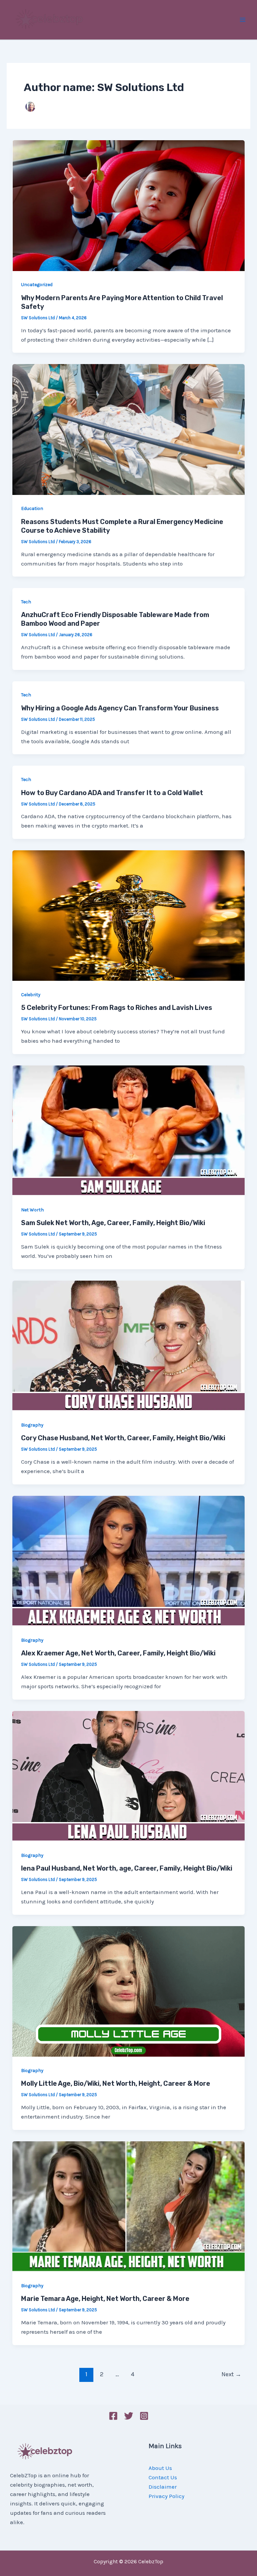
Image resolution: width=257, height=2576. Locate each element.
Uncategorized (37, 285)
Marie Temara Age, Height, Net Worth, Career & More (105, 2299)
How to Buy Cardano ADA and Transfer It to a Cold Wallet (112, 793)
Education (32, 508)
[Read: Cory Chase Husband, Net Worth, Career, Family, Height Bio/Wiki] (128, 1345)
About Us (160, 2468)
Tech (26, 602)
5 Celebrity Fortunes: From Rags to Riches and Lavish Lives (117, 1008)
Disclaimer (163, 2487)
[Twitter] (129, 2416)
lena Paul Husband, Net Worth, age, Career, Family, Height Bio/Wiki (127, 1868)
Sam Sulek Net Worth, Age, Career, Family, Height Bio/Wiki (113, 1223)
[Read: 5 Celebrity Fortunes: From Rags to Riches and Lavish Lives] (128, 915)
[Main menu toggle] (243, 20)
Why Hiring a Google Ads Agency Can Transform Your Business (120, 708)
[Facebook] (113, 2416)
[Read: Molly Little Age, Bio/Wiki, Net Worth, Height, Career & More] (128, 1991)
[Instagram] (144, 2416)
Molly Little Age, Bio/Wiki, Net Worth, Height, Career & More (116, 2083)
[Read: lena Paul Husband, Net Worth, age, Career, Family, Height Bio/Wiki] (128, 1776)
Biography (32, 1425)
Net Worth (32, 1210)
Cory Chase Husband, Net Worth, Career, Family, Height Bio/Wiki (123, 1438)
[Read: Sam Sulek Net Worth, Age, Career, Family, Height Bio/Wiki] (128, 1130)
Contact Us (163, 2477)
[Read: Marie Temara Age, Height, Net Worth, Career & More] (128, 2206)
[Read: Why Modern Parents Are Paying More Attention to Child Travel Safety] (128, 205)
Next (231, 2374)
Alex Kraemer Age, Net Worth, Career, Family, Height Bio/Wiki (118, 1653)
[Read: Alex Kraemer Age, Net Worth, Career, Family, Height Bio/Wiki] (128, 1560)
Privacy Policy (166, 2496)
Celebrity (31, 995)
